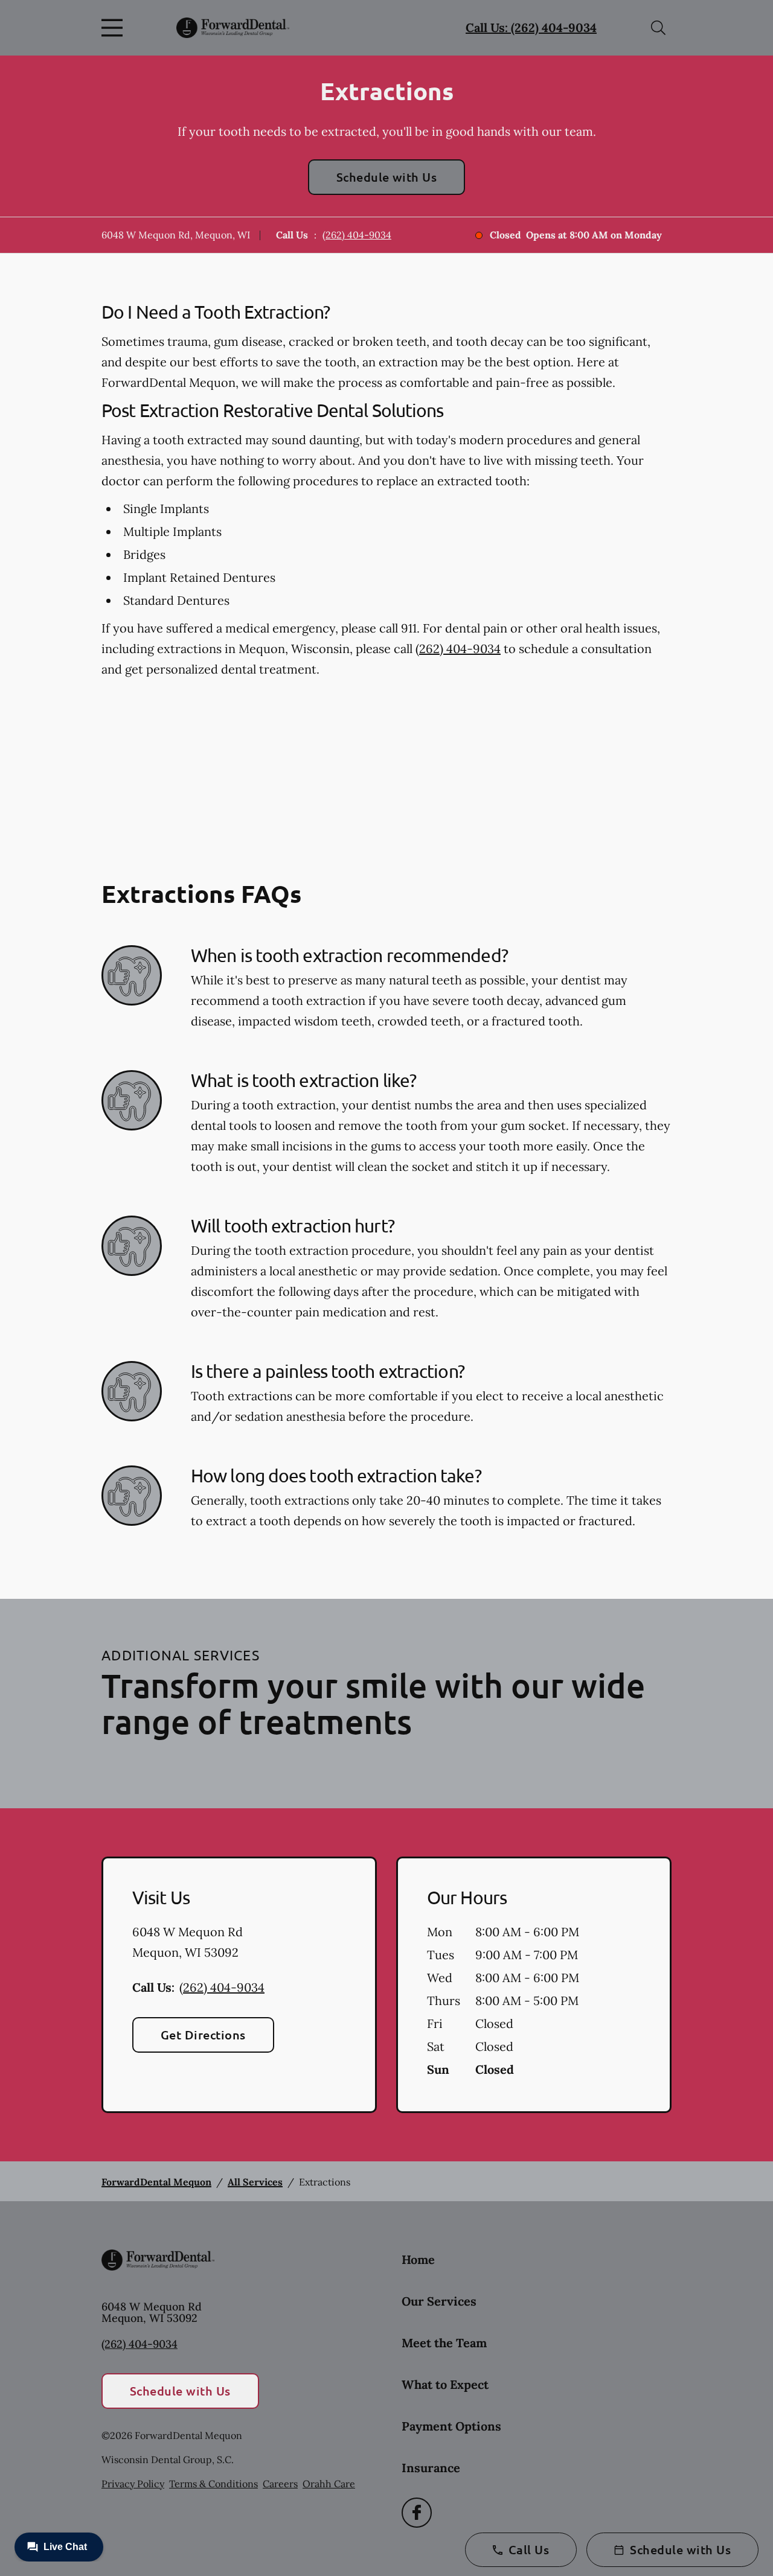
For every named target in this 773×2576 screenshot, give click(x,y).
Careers (280, 2484)
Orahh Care (329, 2484)
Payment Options (451, 2426)
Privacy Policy (133, 2484)
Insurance (431, 2468)
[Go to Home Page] (233, 28)
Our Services (439, 2301)
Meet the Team (444, 2343)
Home (418, 2259)
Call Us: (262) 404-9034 (531, 27)
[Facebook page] (417, 2513)
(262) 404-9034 (357, 235)
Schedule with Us (387, 177)
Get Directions (203, 2035)
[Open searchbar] (658, 28)
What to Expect (445, 2384)
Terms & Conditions (213, 2484)
